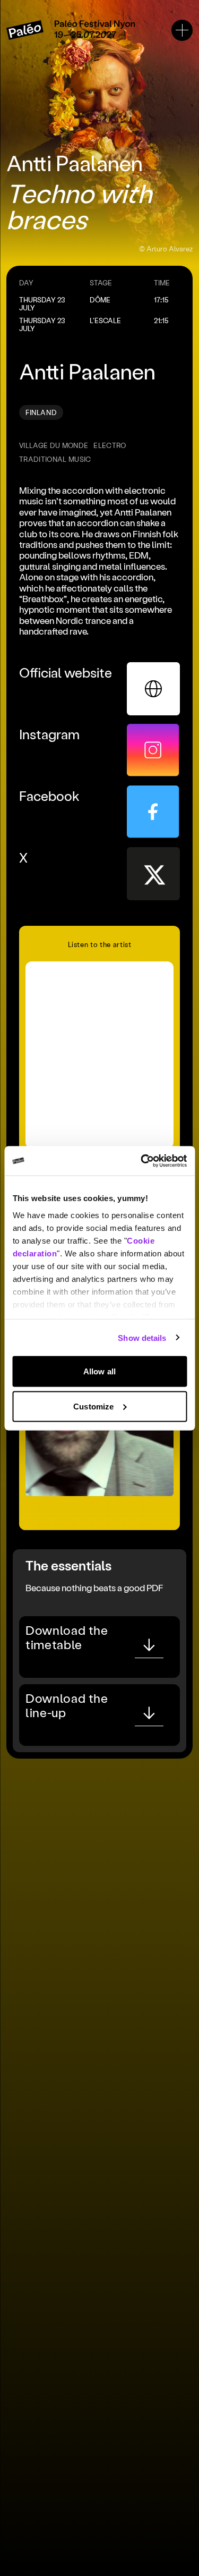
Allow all (99, 1371)
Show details (142, 1337)
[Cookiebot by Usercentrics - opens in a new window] (142, 1161)
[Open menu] (182, 30)
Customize (93, 1406)
